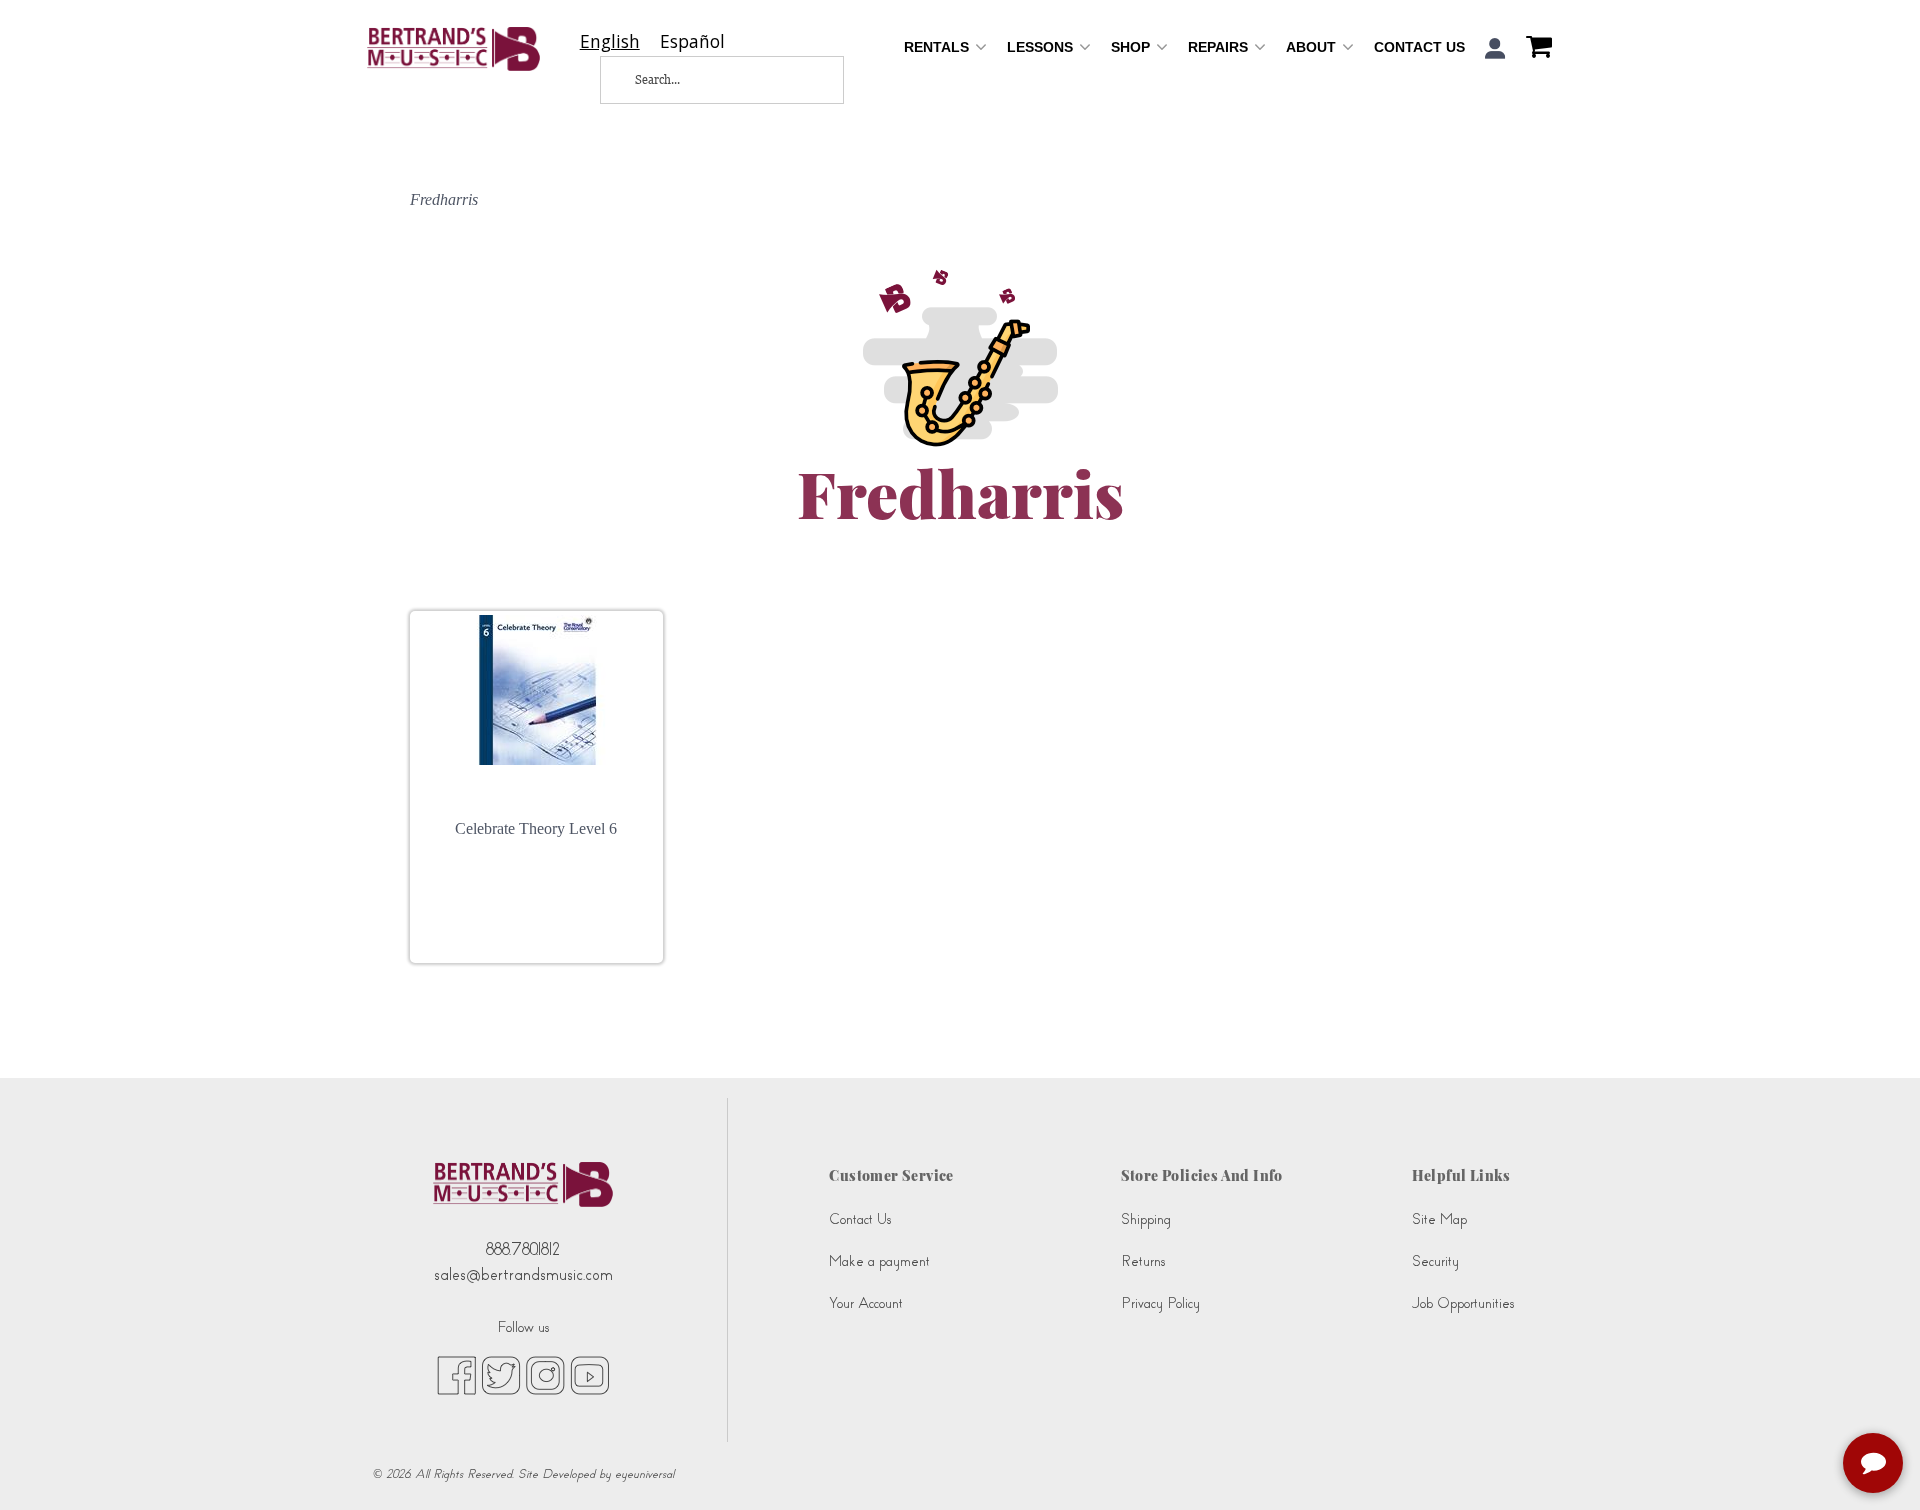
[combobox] (610, 41)
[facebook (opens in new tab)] (456, 1374)
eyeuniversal (644, 1474)
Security (1435, 1261)
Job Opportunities (1463, 1303)
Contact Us (1419, 47)
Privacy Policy (1160, 1303)
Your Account (866, 1303)
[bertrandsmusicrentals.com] (453, 49)
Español (692, 41)
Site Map (1439, 1219)
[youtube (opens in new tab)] (589, 1374)
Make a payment (879, 1261)
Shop (1132, 47)
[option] (692, 41)
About (1313, 47)
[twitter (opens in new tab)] (501, 1374)
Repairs (1220, 47)
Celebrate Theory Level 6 (536, 828)
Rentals (938, 47)
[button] (1495, 48)
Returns (1143, 1261)
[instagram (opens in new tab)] (545, 1374)
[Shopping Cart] (1534, 49)
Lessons (1042, 47)
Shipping (1146, 1219)
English (610, 41)
